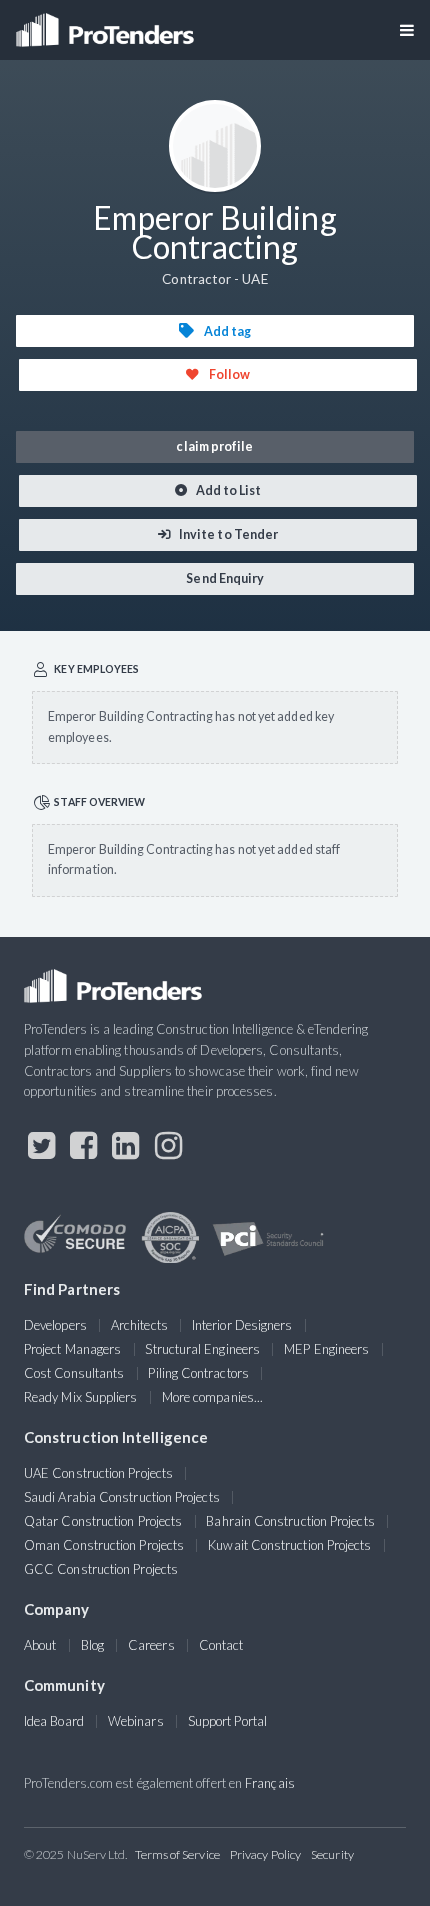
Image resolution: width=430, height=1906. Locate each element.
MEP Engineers (326, 1349)
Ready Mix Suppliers (81, 1397)
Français (270, 1783)
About (40, 1645)
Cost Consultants (74, 1373)
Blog (92, 1645)
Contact (221, 1645)
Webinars (136, 1721)
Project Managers (72, 1349)
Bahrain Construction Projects (290, 1521)
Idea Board (54, 1721)
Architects (139, 1325)
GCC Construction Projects (101, 1569)
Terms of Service (177, 1854)
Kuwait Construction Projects (289, 1545)
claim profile (214, 446)
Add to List (228, 490)
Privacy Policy (265, 1854)
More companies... (212, 1397)
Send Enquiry (224, 578)
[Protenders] (107, 23)
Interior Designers (242, 1325)
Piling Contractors (198, 1373)
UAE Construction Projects (98, 1473)
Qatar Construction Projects (103, 1521)
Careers (151, 1645)
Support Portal (227, 1721)
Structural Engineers (202, 1349)
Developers (55, 1325)
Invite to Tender (227, 534)
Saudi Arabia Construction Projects (122, 1497)
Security (332, 1854)
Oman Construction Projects (104, 1545)
